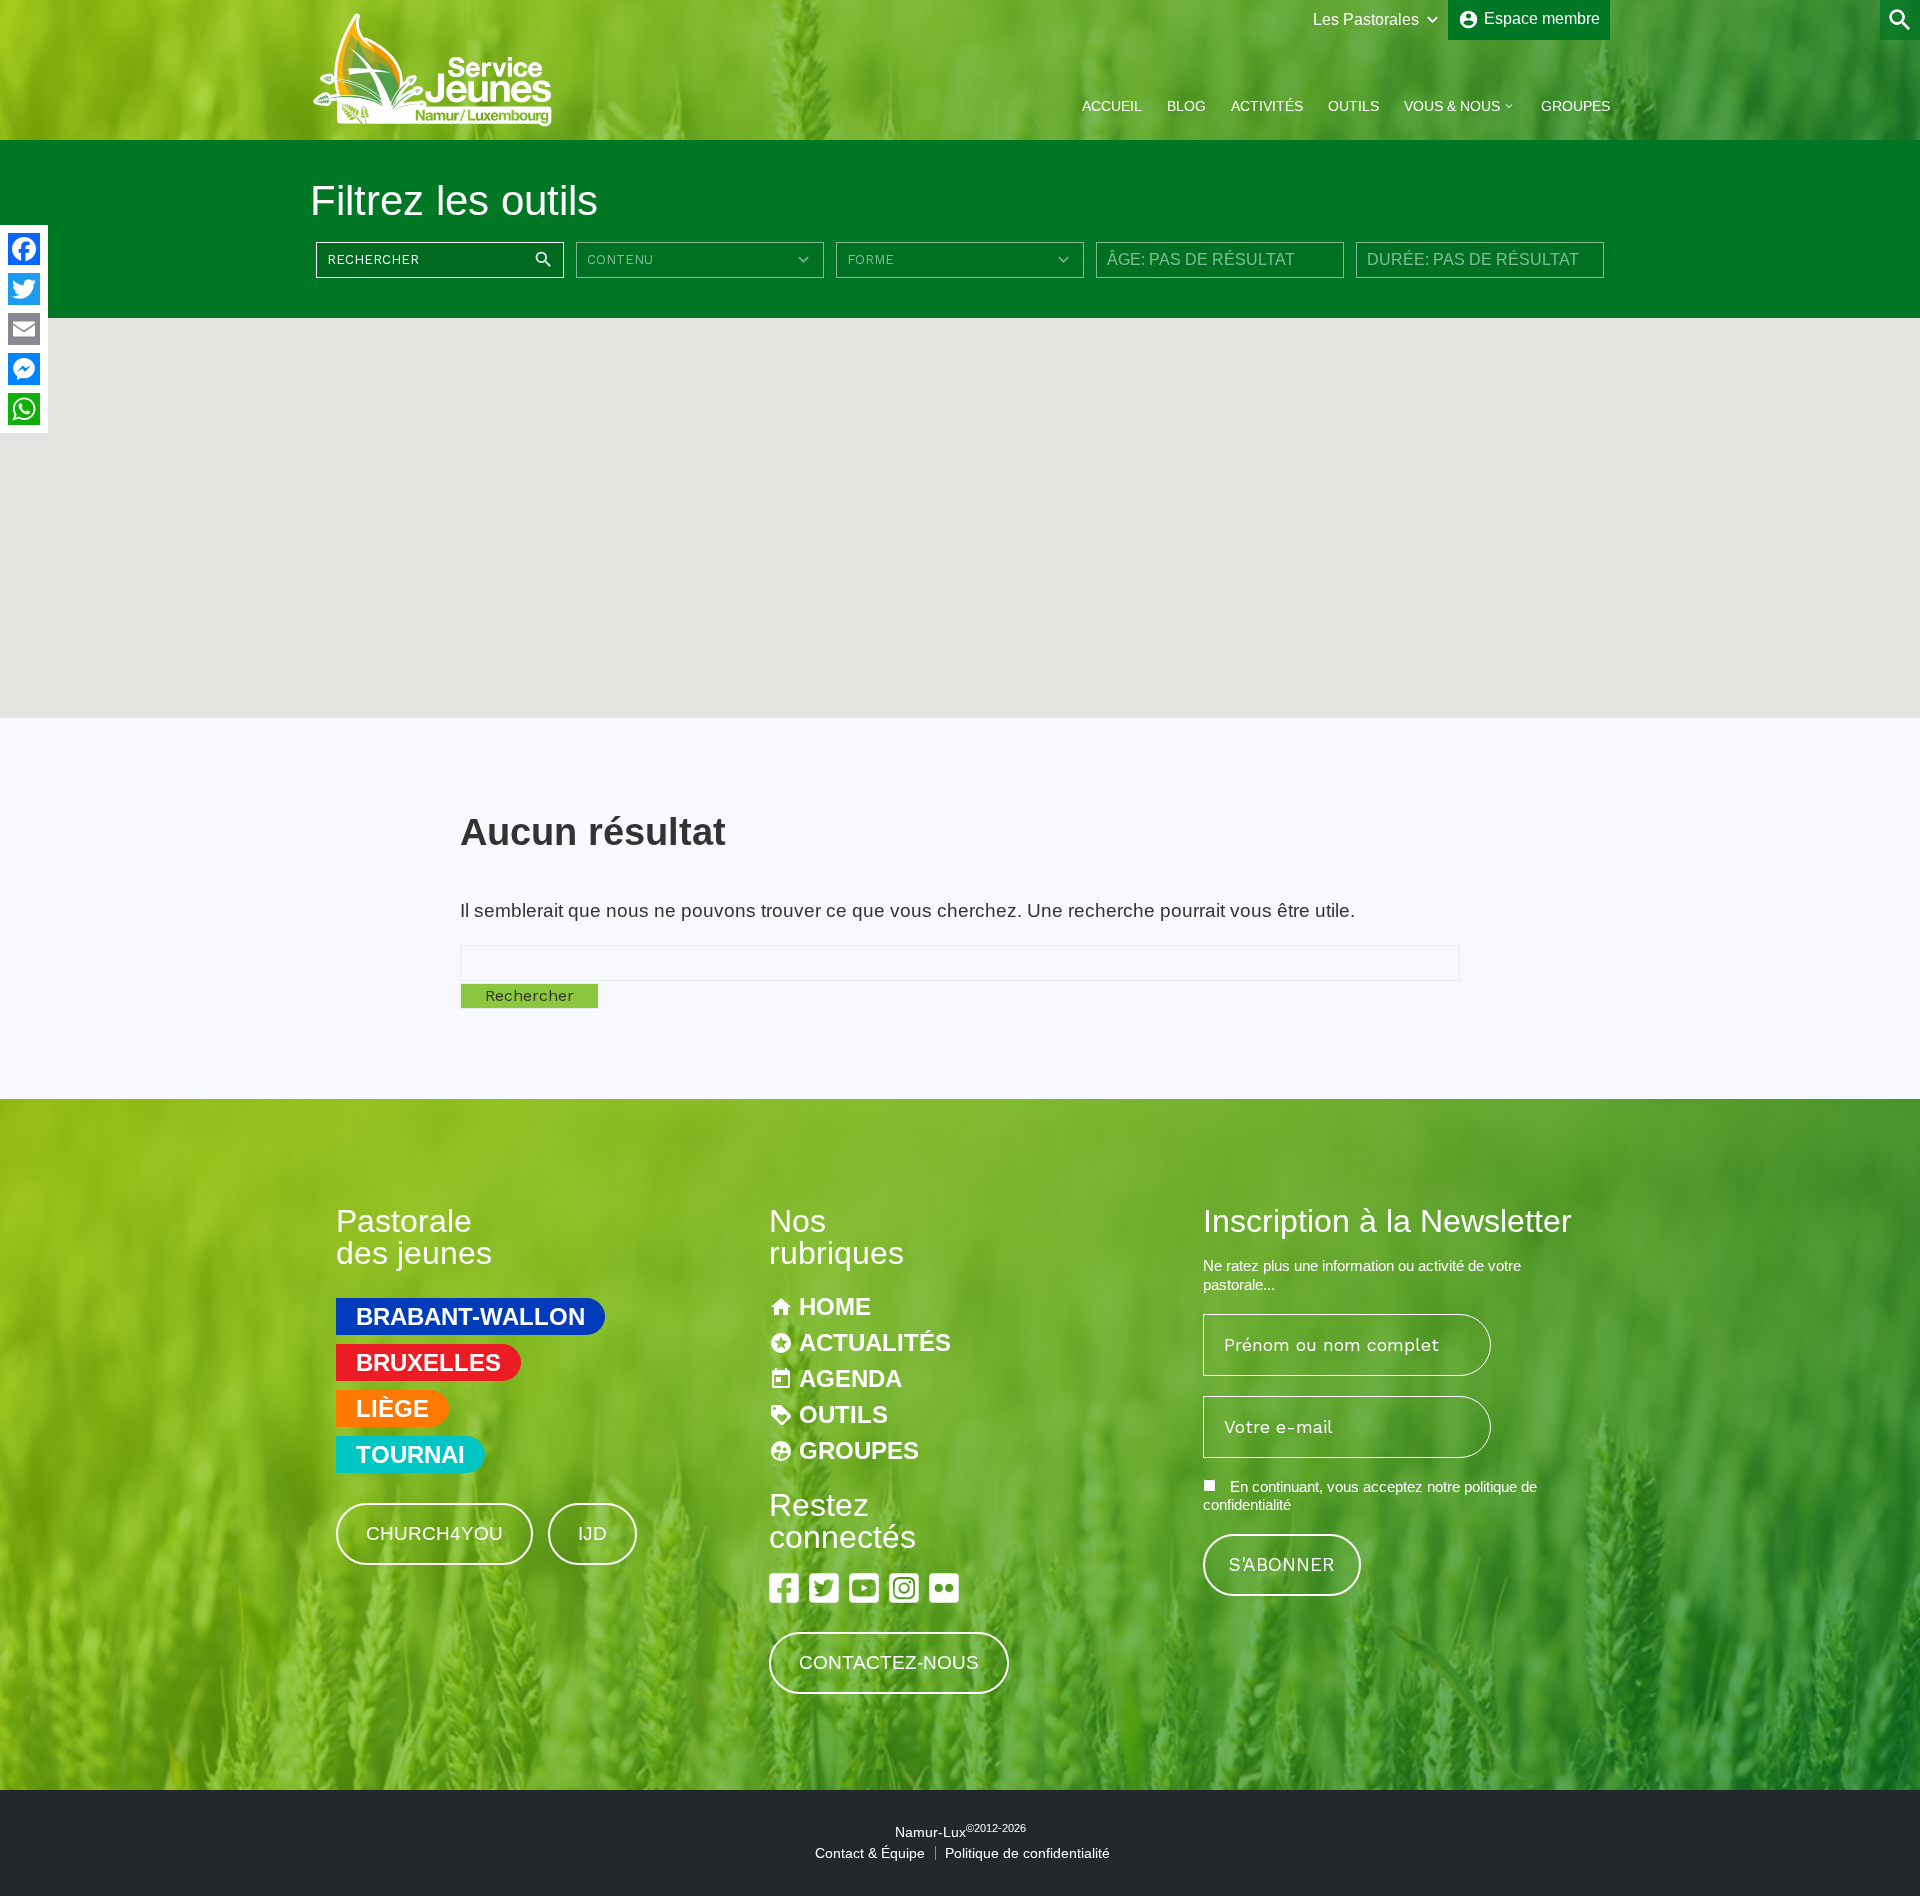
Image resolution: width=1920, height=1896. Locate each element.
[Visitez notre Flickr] (944, 1588)
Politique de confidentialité (1027, 1853)
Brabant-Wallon (470, 1316)
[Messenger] (24, 369)
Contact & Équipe (870, 1853)
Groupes (1575, 106)
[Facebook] (24, 249)
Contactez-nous (889, 1662)
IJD (592, 1533)
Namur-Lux (960, 1832)
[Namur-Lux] (433, 123)
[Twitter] (24, 289)
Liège (392, 1408)
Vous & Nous (1452, 106)
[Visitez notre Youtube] (864, 1588)
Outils (1353, 106)
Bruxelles (428, 1362)
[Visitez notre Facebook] (784, 1588)
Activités (1267, 106)
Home (835, 1306)
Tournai (410, 1454)
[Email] (24, 329)
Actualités (875, 1342)
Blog (1186, 106)
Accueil (1112, 106)
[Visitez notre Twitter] (824, 1588)
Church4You (434, 1533)
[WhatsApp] (24, 409)
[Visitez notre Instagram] (904, 1588)
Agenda (850, 1378)
